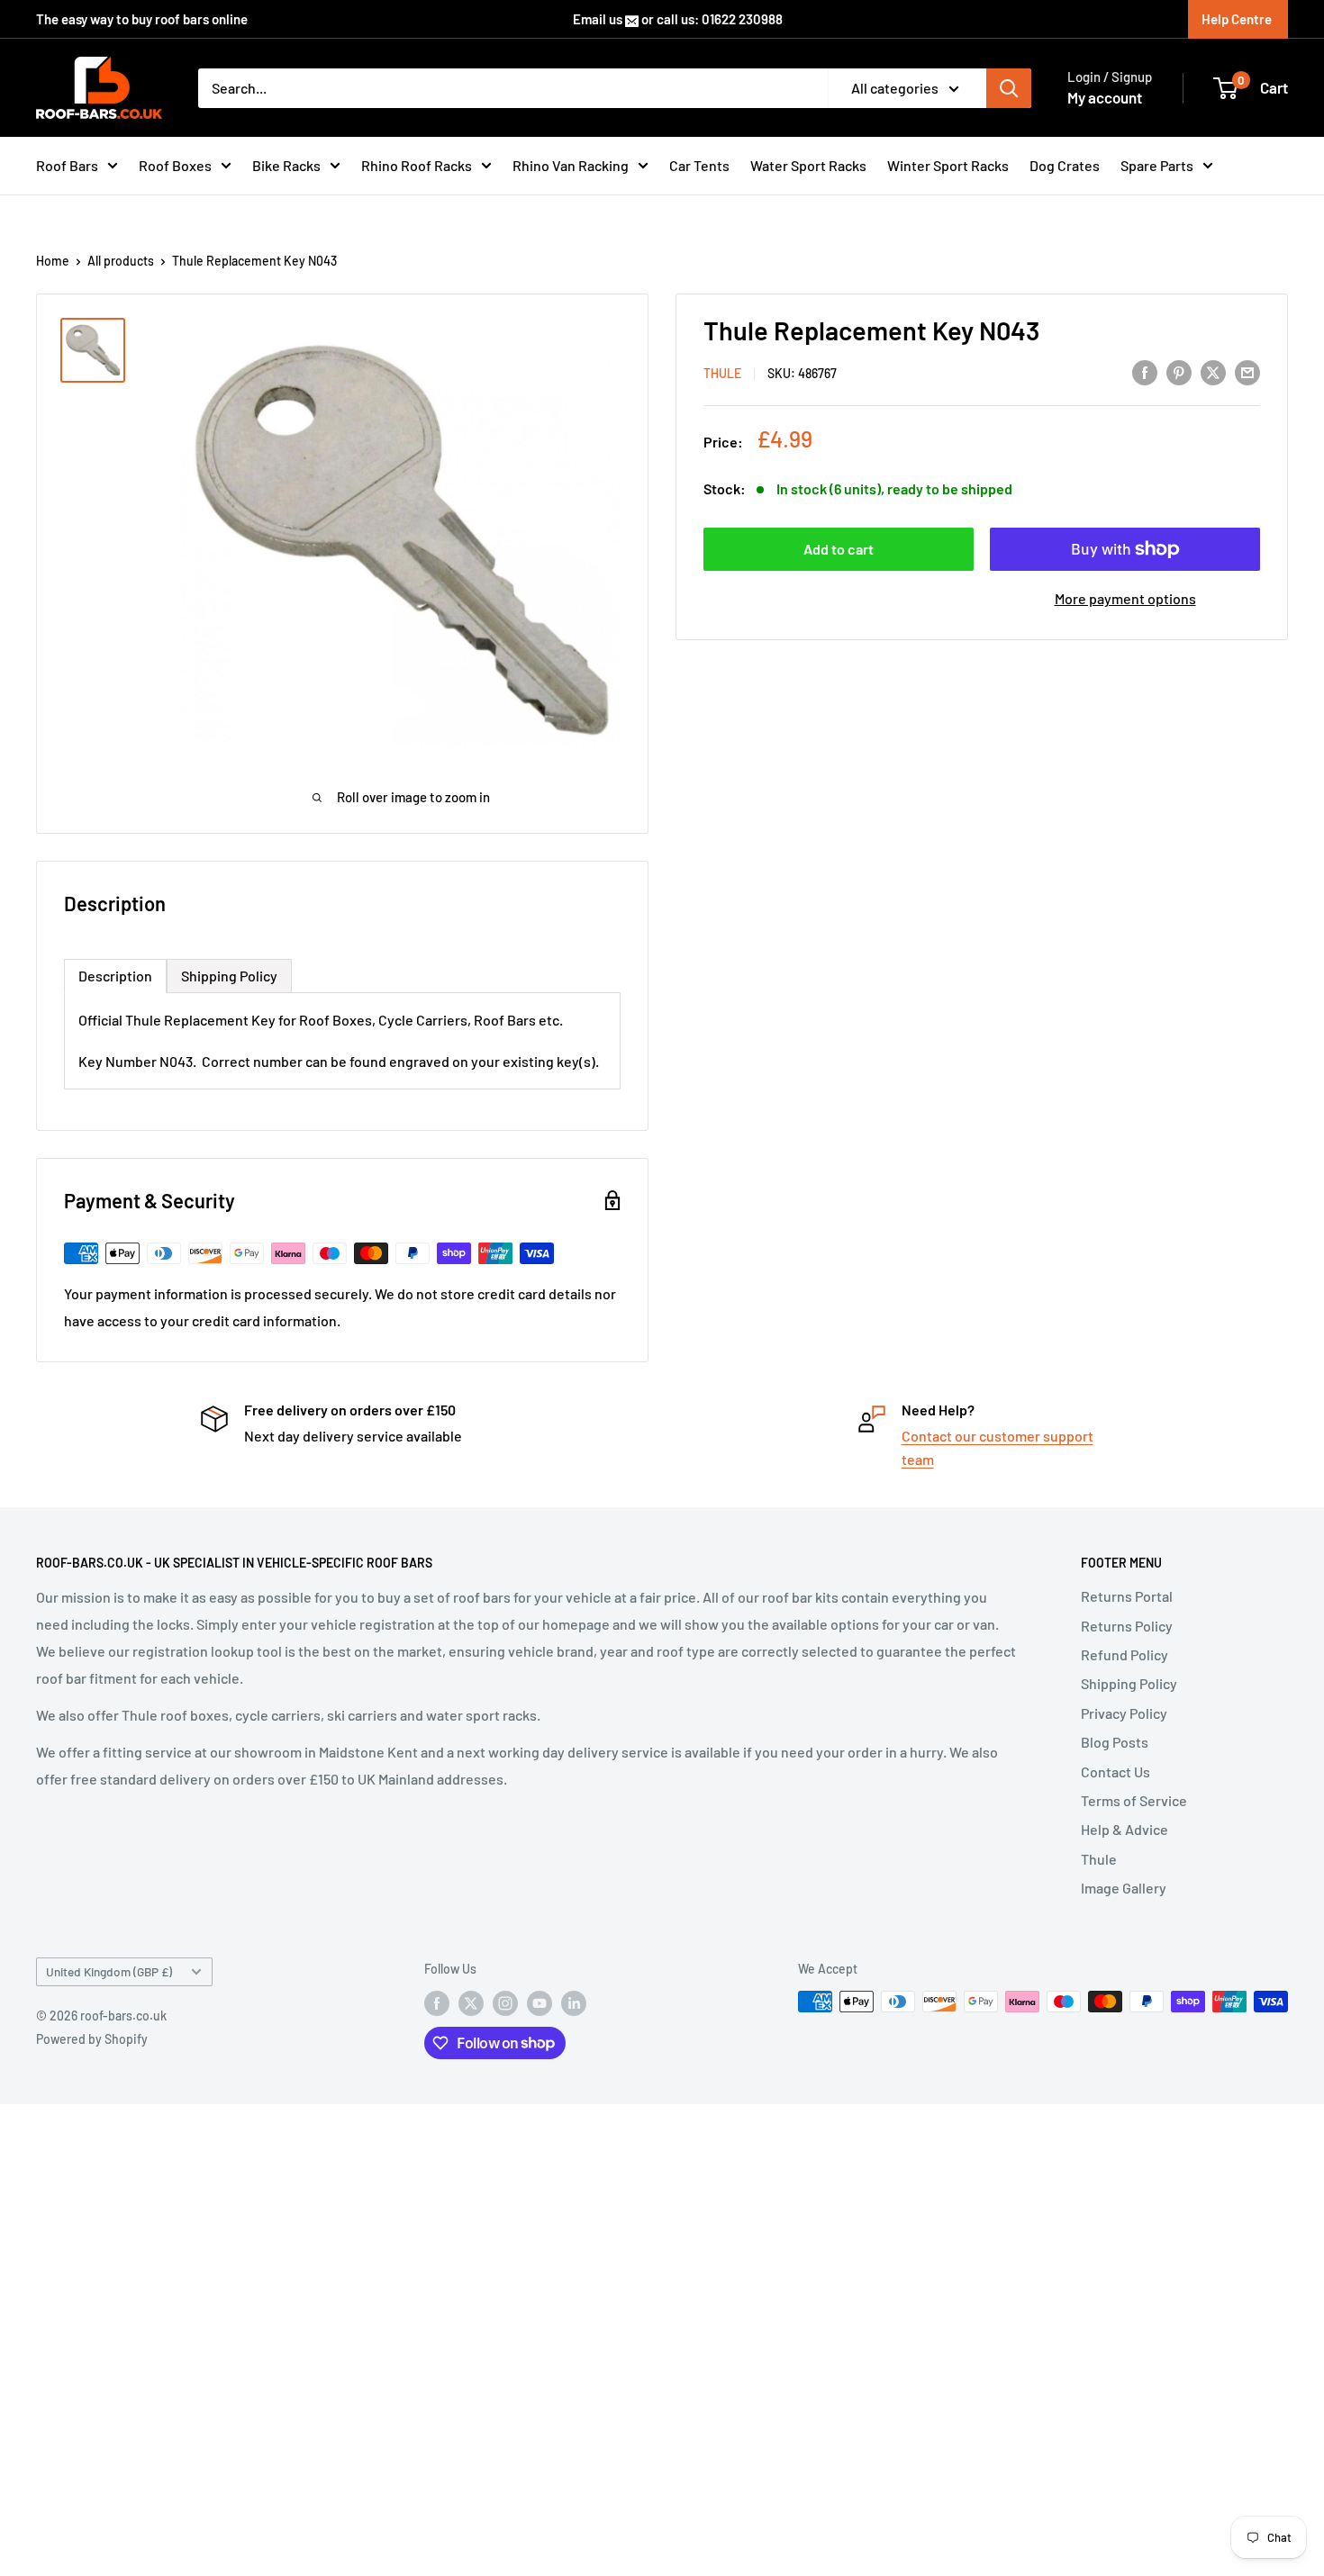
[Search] (1009, 88)
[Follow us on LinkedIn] (574, 2003)
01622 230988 (742, 19)
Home (53, 261)
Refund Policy (1124, 1654)
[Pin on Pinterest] (1179, 371)
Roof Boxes (175, 165)
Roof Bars (67, 165)
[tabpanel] (342, 1041)
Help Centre (1237, 19)
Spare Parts (1157, 165)
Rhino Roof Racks (417, 165)
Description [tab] (115, 976)
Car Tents (699, 165)
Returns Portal (1127, 1596)
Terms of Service (1134, 1800)
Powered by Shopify (92, 2039)
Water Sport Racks (808, 165)
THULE (722, 373)
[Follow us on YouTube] (540, 2003)
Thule (1099, 1859)
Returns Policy (1127, 1626)
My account (1105, 97)
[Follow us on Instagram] (505, 2003)
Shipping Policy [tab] (229, 976)
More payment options (1125, 598)
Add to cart (839, 549)
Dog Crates (1065, 165)
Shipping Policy (1129, 1683)
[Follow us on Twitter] (471, 2003)
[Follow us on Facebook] (437, 2003)
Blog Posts (1115, 1742)
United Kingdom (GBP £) (109, 1971)
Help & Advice (1124, 1829)
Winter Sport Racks (948, 165)
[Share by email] (1247, 371)
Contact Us (1115, 1772)
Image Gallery (1124, 1888)
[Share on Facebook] (1145, 371)
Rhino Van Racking (571, 165)
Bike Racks (286, 165)
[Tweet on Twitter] (1213, 371)
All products (121, 261)
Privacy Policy (1124, 1713)
